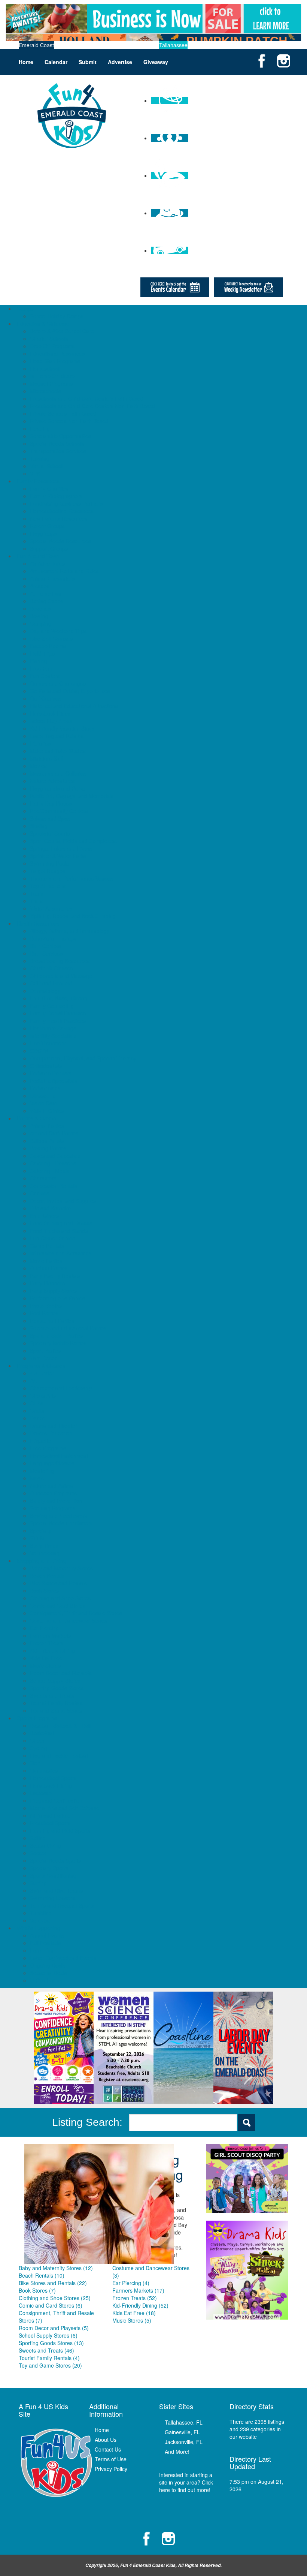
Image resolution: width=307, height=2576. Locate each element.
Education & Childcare (43, 323)
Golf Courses (45, 698)
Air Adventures (47, 563)
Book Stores (44, 1591)
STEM (37, 1538)
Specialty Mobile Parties (58, 1343)
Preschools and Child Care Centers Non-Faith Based (92, 406)
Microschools (45, 391)
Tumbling (41, 1913)
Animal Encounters (52, 578)
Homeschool (45, 368)
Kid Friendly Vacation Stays (62, 728)
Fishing (39, 661)
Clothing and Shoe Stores (60, 1598)
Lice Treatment (48, 1043)
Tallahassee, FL (184, 2422)
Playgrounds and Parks (57, 788)
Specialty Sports (49, 1868)
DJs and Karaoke (50, 1208)
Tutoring (40, 458)
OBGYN (39, 1051)
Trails (36, 901)
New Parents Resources (59, 518)
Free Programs (48, 1448)
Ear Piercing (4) (131, 2283)
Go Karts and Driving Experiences (70, 691)
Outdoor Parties (49, 1268)
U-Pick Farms (46, 1980)
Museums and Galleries (58, 773)
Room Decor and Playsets (61, 1673)
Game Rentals (47, 1246)
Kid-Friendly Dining (52, 1650)
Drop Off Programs (52, 346)
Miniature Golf (47, 758)
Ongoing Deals (48, 1965)
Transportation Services (58, 451)
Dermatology (45, 991)
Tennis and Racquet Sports (62, 1905)
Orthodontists (46, 1066)
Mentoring (42, 1471)
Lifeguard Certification (56, 1800)
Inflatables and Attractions (61, 1253)
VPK (35, 473)
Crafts (37, 1411)
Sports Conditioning (53, 1875)
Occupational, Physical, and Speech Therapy (83, 1058)
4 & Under (42, 1373)
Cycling (39, 1748)
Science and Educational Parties (68, 1328)
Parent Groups (47, 526)
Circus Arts (43, 1396)
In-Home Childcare (52, 376)
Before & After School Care (62, 331)
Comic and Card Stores (58, 1606)
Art (33, 1381)
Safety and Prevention (56, 1501)
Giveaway (156, 62)
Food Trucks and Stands (59, 1231)
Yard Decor (43, 1358)
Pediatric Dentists (51, 1073)
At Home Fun (46, 593)
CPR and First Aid (51, 983)
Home (26, 62)
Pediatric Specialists (54, 1081)
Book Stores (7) (37, 2290)
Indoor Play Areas (51, 721)
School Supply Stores (55, 1680)
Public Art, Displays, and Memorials (72, 796)
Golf (35, 1763)
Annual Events (47, 1935)
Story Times (44, 1546)
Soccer (38, 1853)
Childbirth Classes (51, 968)
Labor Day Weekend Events (63, 1958)
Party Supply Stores (53, 1291)
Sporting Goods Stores (57, 1688)
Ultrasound (43, 1096)
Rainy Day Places (51, 803)
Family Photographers (56, 496)
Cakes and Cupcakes (55, 1156)
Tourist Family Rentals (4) (49, 2358)
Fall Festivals (45, 1943)
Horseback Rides (50, 713)
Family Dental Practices (58, 1013)
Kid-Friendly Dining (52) (140, 2305)
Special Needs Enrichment (61, 1523)
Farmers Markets (50, 1635)
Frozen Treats (47, 1643)
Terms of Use (111, 2459)
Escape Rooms (48, 646)
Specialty (41, 1531)
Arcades (40, 586)
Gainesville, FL (182, 2432)
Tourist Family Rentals (56, 1703)
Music (37, 1478)
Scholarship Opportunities (60, 436)
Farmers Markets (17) (138, 2290)
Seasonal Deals (48, 1973)
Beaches (40, 608)
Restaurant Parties (52, 1321)
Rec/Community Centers (59, 811)
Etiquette (40, 1441)
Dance (38, 1418)
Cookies (39, 1193)
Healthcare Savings (53, 1028)
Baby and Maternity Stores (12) (56, 2268)
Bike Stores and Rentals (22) (53, 2283)
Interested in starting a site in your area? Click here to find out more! (186, 2482)
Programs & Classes (41, 1366)
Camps (25, 309)
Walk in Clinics (47, 1111)
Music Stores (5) (132, 2320)
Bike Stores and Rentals (58, 1583)
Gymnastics (44, 1770)
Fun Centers (45, 676)
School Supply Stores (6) (48, 2335)
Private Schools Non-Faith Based (69, 421)
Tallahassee (173, 45)
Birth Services (46, 953)
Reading (40, 428)
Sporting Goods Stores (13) (51, 2343)
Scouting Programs (53, 1508)
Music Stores (45, 1665)
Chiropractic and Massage (61, 976)
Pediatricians (45, 1088)
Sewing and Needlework (59, 1516)
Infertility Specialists (53, 1036)
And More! (177, 2452)
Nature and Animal (52, 1486)
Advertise (120, 62)
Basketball (42, 1733)
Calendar (56, 62)
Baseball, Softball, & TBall (60, 1725)
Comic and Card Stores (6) (51, 2305)
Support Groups (49, 548)
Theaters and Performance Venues (72, 878)
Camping (41, 623)
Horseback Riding (51, 1785)
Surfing (38, 1883)
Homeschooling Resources (62, 511)
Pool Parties (44, 1313)
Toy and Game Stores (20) (50, 2365)
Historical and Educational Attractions (74, 706)
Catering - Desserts (53, 1163)
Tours (37, 893)
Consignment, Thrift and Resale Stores (76, 1613)
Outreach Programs (53, 1493)
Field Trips (42, 653)
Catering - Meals (50, 1171)
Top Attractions (48, 886)
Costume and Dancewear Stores (69, 1620)
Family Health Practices (58, 1021)
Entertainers (44, 1216)
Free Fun (41, 668)
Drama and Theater (53, 1426)
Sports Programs (37, 1718)
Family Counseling (52, 1006)
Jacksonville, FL (184, 2442)
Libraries (40, 743)
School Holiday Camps (57, 316)
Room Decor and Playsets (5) (54, 2328)
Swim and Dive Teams (56, 1890)
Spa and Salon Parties (56, 1336)
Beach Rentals (47, 1576)
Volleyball (41, 1920)
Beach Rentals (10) (42, 2275)
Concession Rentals (54, 1186)
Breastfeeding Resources (60, 961)
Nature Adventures (52, 781)
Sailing (38, 1838)
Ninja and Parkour (51, 1815)
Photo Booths (46, 1306)
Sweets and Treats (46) (46, 2350)
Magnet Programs (51, 383)
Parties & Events (36, 1118)
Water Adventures (51, 908)
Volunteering (45, 1553)
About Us (106, 2440)
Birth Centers (45, 946)
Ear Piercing (44, 1628)
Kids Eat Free (46, 1658)
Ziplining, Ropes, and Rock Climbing (73, 916)
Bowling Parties (48, 1148)
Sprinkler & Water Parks (58, 856)
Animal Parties (47, 1126)
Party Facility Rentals (55, 1276)
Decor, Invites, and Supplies (63, 1201)
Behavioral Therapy (53, 938)
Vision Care (44, 1103)
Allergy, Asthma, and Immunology (70, 931)
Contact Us (108, 2449)
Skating (39, 826)
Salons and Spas (50, 818)
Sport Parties (45, 1351)
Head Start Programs (55, 361)
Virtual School (46, 466)
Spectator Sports (50, 833)
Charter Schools (49, 338)
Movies (38, 766)
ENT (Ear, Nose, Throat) (59, 998)
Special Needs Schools (57, 443)
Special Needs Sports (55, 1860)
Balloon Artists (47, 1141)
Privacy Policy (111, 2469)
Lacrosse (41, 1793)
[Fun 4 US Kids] (72, 115)
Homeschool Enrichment (59, 1456)
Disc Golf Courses (51, 638)
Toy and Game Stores (56, 1710)
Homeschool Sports (53, 1778)
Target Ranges (48, 871)
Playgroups (43, 533)
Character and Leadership (61, 1388)
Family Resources (38, 481)
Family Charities (49, 488)
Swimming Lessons (53, 1898)
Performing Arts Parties (57, 1298)
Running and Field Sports (60, 1830)
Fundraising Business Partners (66, 503)
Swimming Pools (49, 863)
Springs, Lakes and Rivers (61, 848)
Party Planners (47, 1283)
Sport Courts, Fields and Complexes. (74, 841)
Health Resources (38, 923)
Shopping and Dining (42, 1561)
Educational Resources (57, 353)
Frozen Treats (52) (135, 2298)
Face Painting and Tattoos (61, 1223)
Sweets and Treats (52, 1695)
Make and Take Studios (58, 751)
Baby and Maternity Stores (61, 1568)
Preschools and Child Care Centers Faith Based (87, 398)
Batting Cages (47, 601)
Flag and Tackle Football (59, 1755)
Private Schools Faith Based (63, 413)
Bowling (39, 616)
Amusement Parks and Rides (64, 571)
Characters (43, 1178)
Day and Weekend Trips (58, 631)
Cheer (37, 1740)
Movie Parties (46, 1261)
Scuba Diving (45, 1845)
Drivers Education (51, 1433)
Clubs (37, 1403)
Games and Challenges (58, 683)
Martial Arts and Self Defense (65, 1808)
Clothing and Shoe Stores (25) (55, 2298)
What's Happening (39, 1928)
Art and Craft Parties (54, 1133)
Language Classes (52, 1463)
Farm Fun (42, 1950)
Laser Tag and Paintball (58, 736)
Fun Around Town (38, 556)
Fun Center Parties (52, 1238)
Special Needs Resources (60, 541)
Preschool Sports (50, 1823)
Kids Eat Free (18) (134, 2313)
